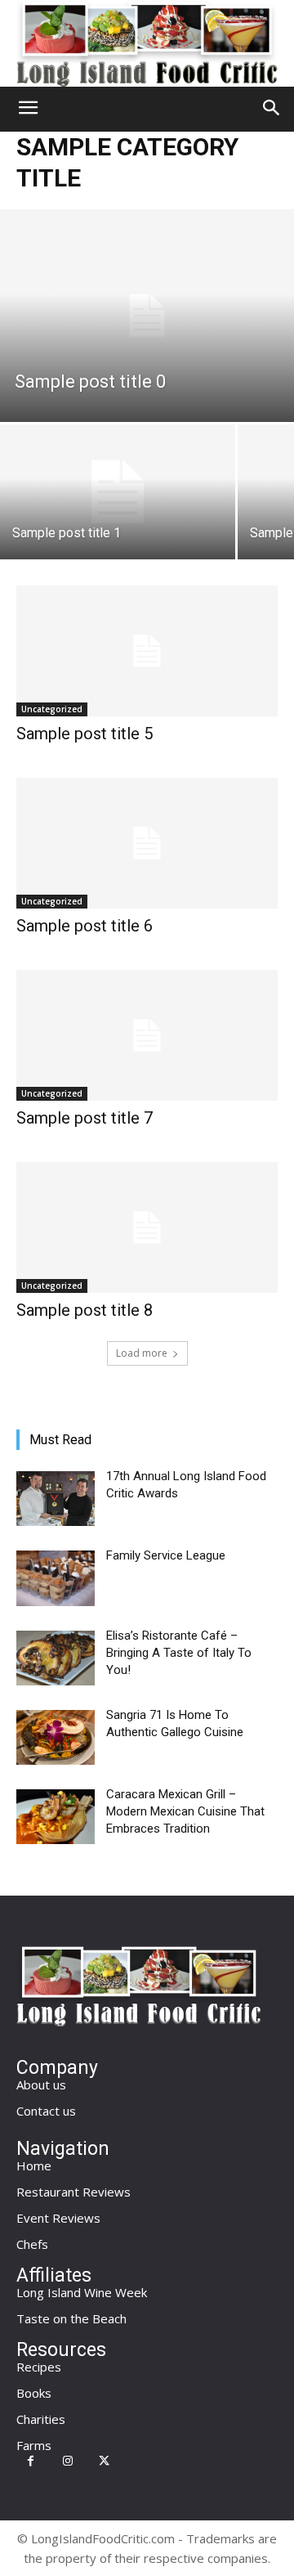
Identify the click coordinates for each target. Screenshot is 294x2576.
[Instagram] (67, 2461)
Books (34, 2393)
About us (41, 2085)
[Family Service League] (56, 1578)
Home (34, 2165)
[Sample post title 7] (147, 1035)
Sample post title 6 (85, 926)
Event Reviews (58, 2218)
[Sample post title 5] (147, 651)
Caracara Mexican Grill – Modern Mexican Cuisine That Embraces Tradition (185, 1811)
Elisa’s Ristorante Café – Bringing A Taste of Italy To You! (179, 1653)
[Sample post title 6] (147, 843)
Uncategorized (52, 709)
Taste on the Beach (71, 2318)
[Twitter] (104, 2461)
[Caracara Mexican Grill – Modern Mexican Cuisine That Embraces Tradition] (56, 1817)
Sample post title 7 (85, 1118)
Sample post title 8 (85, 1310)
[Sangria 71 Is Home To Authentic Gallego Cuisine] (56, 1737)
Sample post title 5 (85, 734)
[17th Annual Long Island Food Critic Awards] (56, 1499)
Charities (41, 2419)
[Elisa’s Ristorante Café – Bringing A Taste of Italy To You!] (56, 1658)
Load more (142, 1353)
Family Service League (166, 1555)
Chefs (32, 2244)
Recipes (39, 2367)
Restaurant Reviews (73, 2192)
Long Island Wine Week (82, 2292)
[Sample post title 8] (147, 1227)
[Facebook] (31, 2461)
